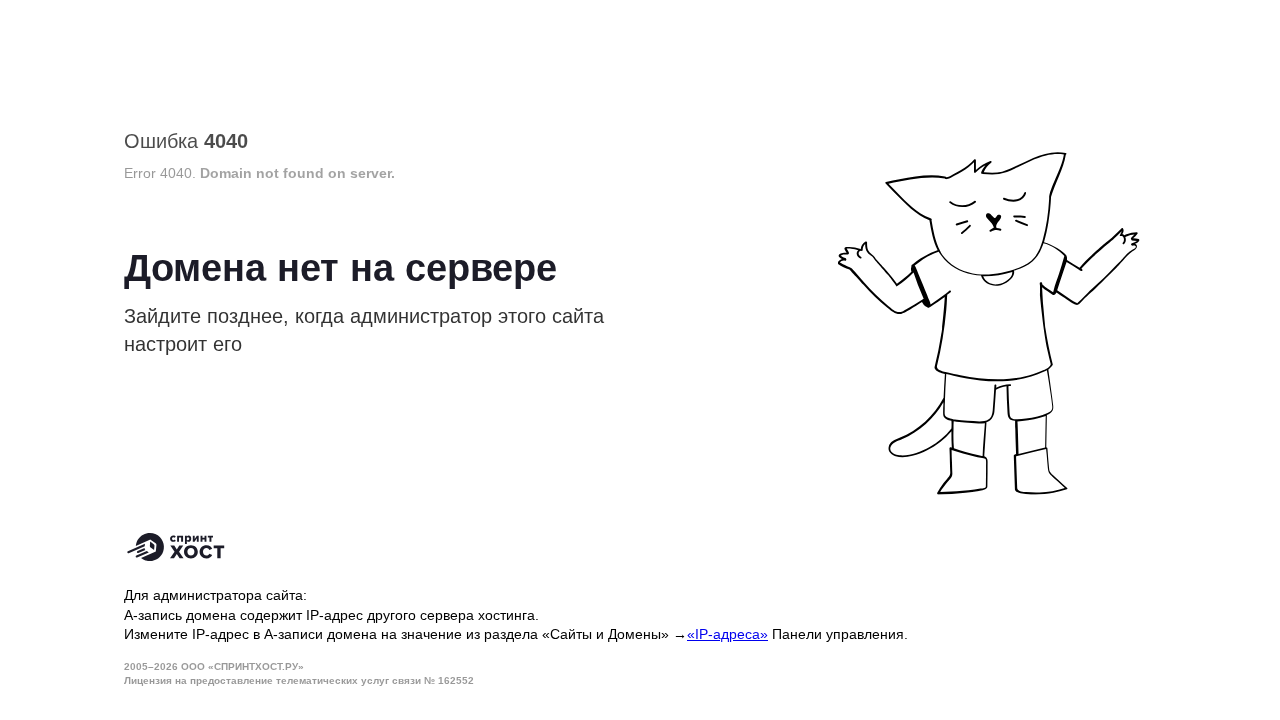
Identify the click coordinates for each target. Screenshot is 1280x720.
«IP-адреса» (727, 634)
